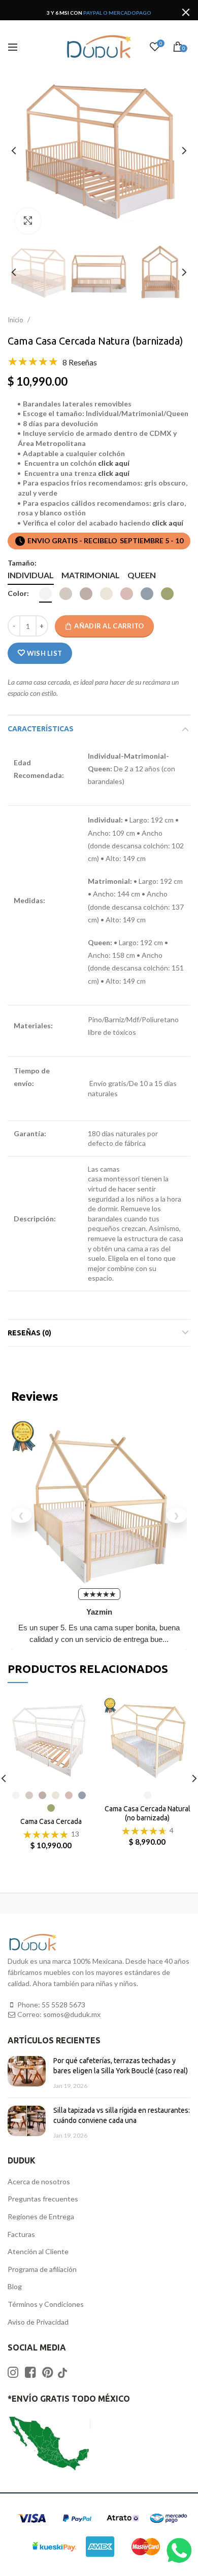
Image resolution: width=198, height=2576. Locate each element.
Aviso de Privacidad (38, 2322)
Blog (15, 2286)
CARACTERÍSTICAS (41, 729)
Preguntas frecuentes (43, 2199)
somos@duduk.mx (72, 2014)
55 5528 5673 (63, 2005)
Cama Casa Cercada (51, 1821)
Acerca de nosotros (39, 2181)
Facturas (21, 2234)
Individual (31, 575)
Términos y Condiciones (46, 2304)
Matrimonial (91, 575)
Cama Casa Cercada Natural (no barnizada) (147, 1813)
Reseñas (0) (29, 1333)
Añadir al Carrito (109, 626)
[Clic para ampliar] (28, 221)
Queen (142, 575)
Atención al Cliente (38, 2251)
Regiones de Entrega (41, 2216)
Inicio (16, 320)
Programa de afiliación (42, 2269)
